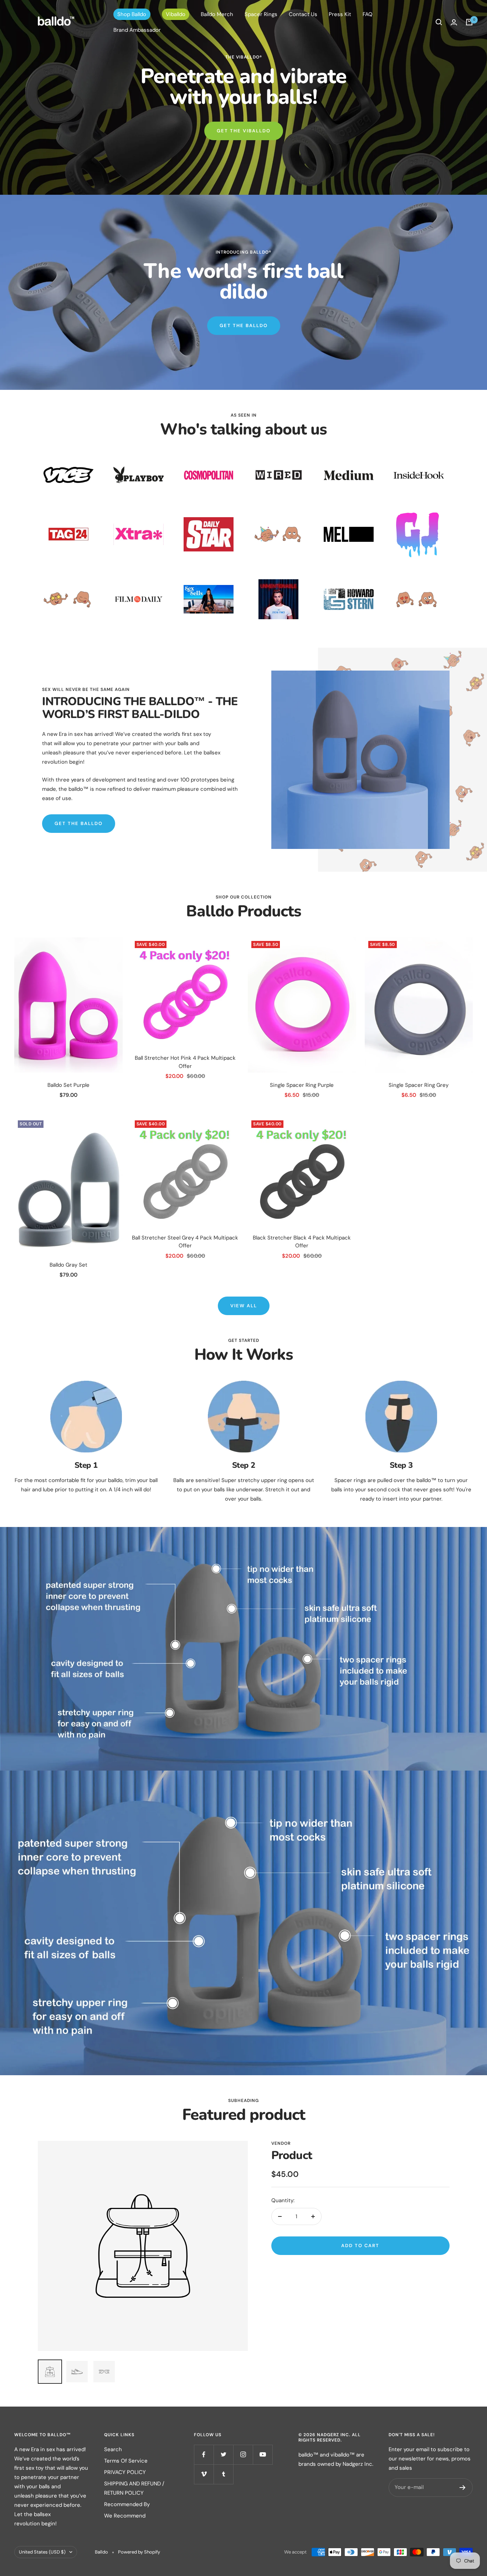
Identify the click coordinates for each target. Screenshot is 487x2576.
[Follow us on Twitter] (223, 2455)
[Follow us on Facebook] (204, 2455)
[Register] (463, 2488)
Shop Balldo (132, 14)
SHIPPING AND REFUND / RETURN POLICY (134, 2488)
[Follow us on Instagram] (243, 2455)
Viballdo (176, 14)
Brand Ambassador (137, 30)
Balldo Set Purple (68, 1085)
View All (244, 1306)
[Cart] (469, 22)
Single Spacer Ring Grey (419, 1085)
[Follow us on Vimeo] (204, 2474)
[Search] (439, 22)
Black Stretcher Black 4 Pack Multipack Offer (302, 1242)
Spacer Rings (261, 14)
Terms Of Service (126, 2461)
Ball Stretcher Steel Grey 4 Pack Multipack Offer (185, 1242)
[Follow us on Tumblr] (223, 2474)
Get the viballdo (244, 131)
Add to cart (360, 2246)
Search (113, 2449)
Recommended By (127, 2504)
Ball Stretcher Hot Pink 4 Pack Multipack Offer (185, 1062)
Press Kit (340, 14)
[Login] (454, 22)
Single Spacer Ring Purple (302, 1085)
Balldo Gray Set (68, 1265)
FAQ (368, 14)
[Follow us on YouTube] (263, 2455)
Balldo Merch (217, 14)
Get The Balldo (244, 325)
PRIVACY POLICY (125, 2472)
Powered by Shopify (139, 2552)
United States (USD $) (42, 2552)
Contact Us (303, 14)
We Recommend (125, 2516)
